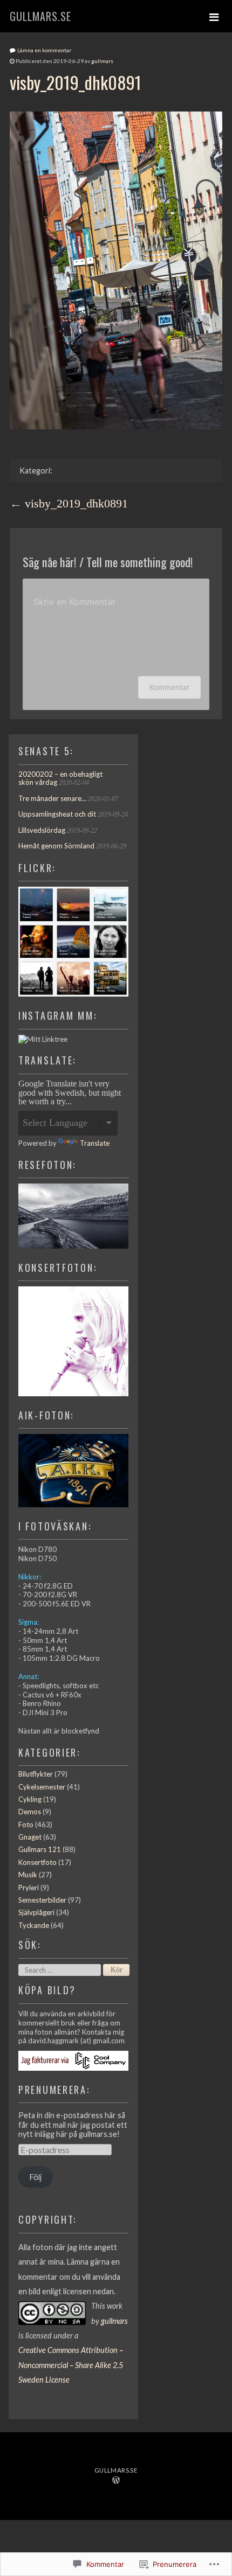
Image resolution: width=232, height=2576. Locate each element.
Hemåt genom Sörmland (56, 846)
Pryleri (29, 1888)
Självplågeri (36, 1912)
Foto (26, 1825)
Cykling (30, 1799)
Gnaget (30, 1837)
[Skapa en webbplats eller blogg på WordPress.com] (116, 2481)
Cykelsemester (42, 1787)
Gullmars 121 (40, 1849)
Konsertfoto (37, 1862)
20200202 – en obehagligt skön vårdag (60, 778)
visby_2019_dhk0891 (76, 504)
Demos (30, 1812)
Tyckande (34, 1925)
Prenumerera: (54, 2089)
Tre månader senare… (52, 798)
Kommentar (169, 687)
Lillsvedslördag (42, 830)
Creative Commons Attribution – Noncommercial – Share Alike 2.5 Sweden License (71, 2365)
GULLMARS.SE (40, 16)
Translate (95, 1143)
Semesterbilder (42, 1900)
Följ (36, 2177)
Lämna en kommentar (44, 50)
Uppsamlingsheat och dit (57, 814)
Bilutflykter (36, 1774)
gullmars (102, 61)
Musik (28, 1875)
